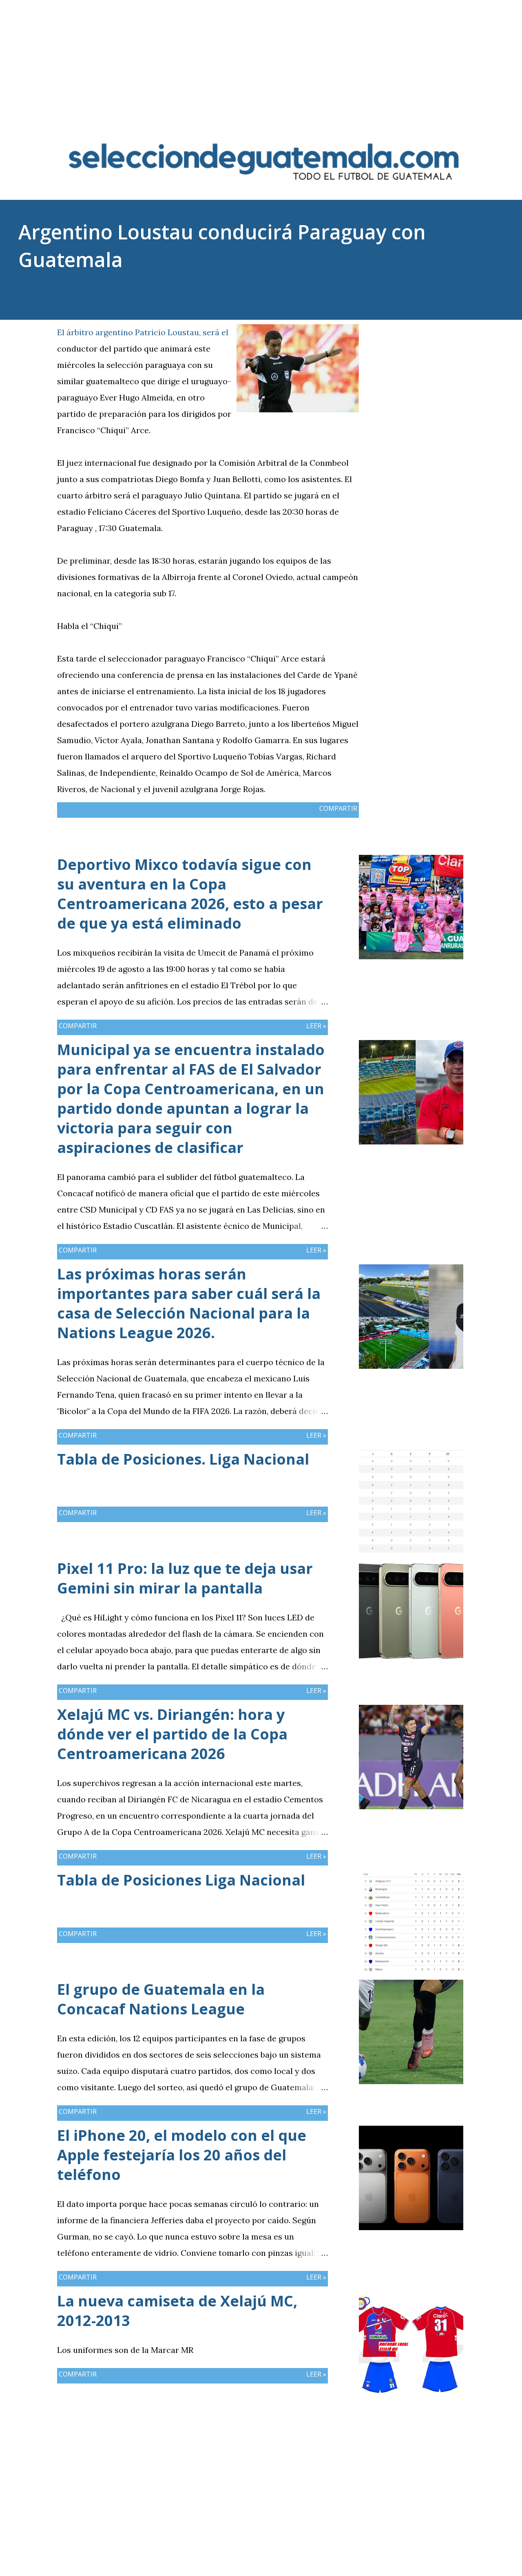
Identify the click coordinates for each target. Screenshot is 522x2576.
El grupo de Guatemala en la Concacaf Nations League (161, 1999)
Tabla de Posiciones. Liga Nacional (183, 1459)
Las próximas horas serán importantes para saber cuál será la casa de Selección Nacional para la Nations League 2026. (189, 1303)
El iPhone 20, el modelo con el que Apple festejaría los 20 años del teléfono (182, 2155)
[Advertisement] (261, 57)
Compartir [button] (424, 330)
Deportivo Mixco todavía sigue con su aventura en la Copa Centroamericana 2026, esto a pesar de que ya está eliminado (190, 894)
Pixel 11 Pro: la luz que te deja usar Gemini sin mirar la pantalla (185, 1578)
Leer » (316, 1026)
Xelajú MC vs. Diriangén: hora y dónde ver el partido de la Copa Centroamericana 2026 (172, 1734)
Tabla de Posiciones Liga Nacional (181, 1880)
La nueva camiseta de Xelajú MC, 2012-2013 (177, 2311)
